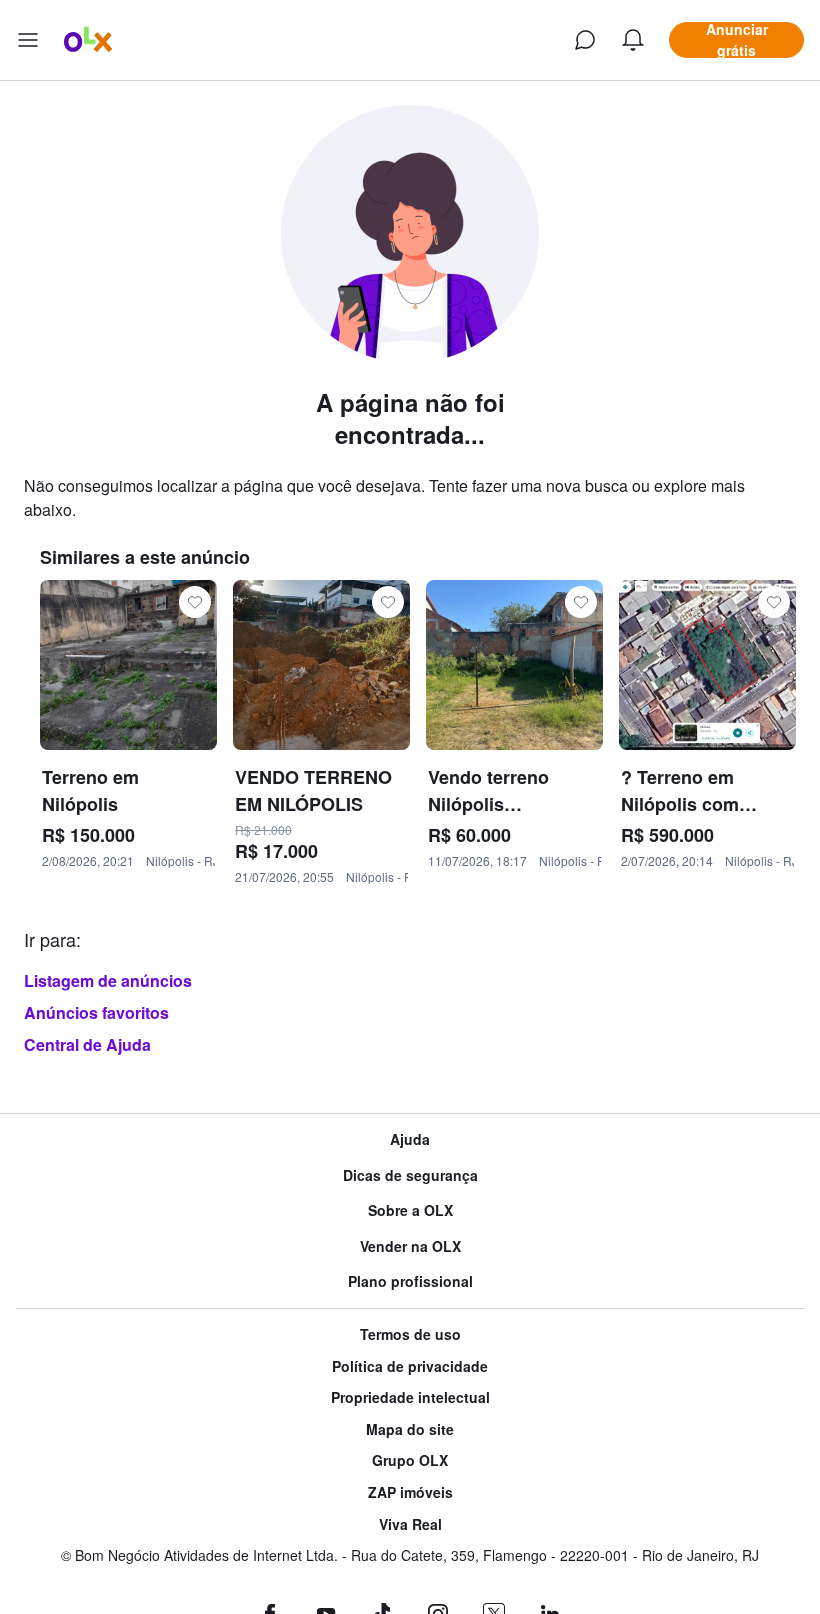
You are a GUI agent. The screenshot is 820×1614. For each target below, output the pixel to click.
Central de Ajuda (87, 1044)
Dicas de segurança (410, 1175)
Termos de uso (410, 1334)
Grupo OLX (410, 1460)
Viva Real (410, 1524)
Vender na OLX (410, 1246)
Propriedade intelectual (410, 1397)
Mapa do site (410, 1429)
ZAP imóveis (410, 1492)
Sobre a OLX (410, 1210)
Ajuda (410, 1139)
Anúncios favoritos (96, 1012)
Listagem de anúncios (108, 980)
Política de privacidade (410, 1366)
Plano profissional (410, 1281)
